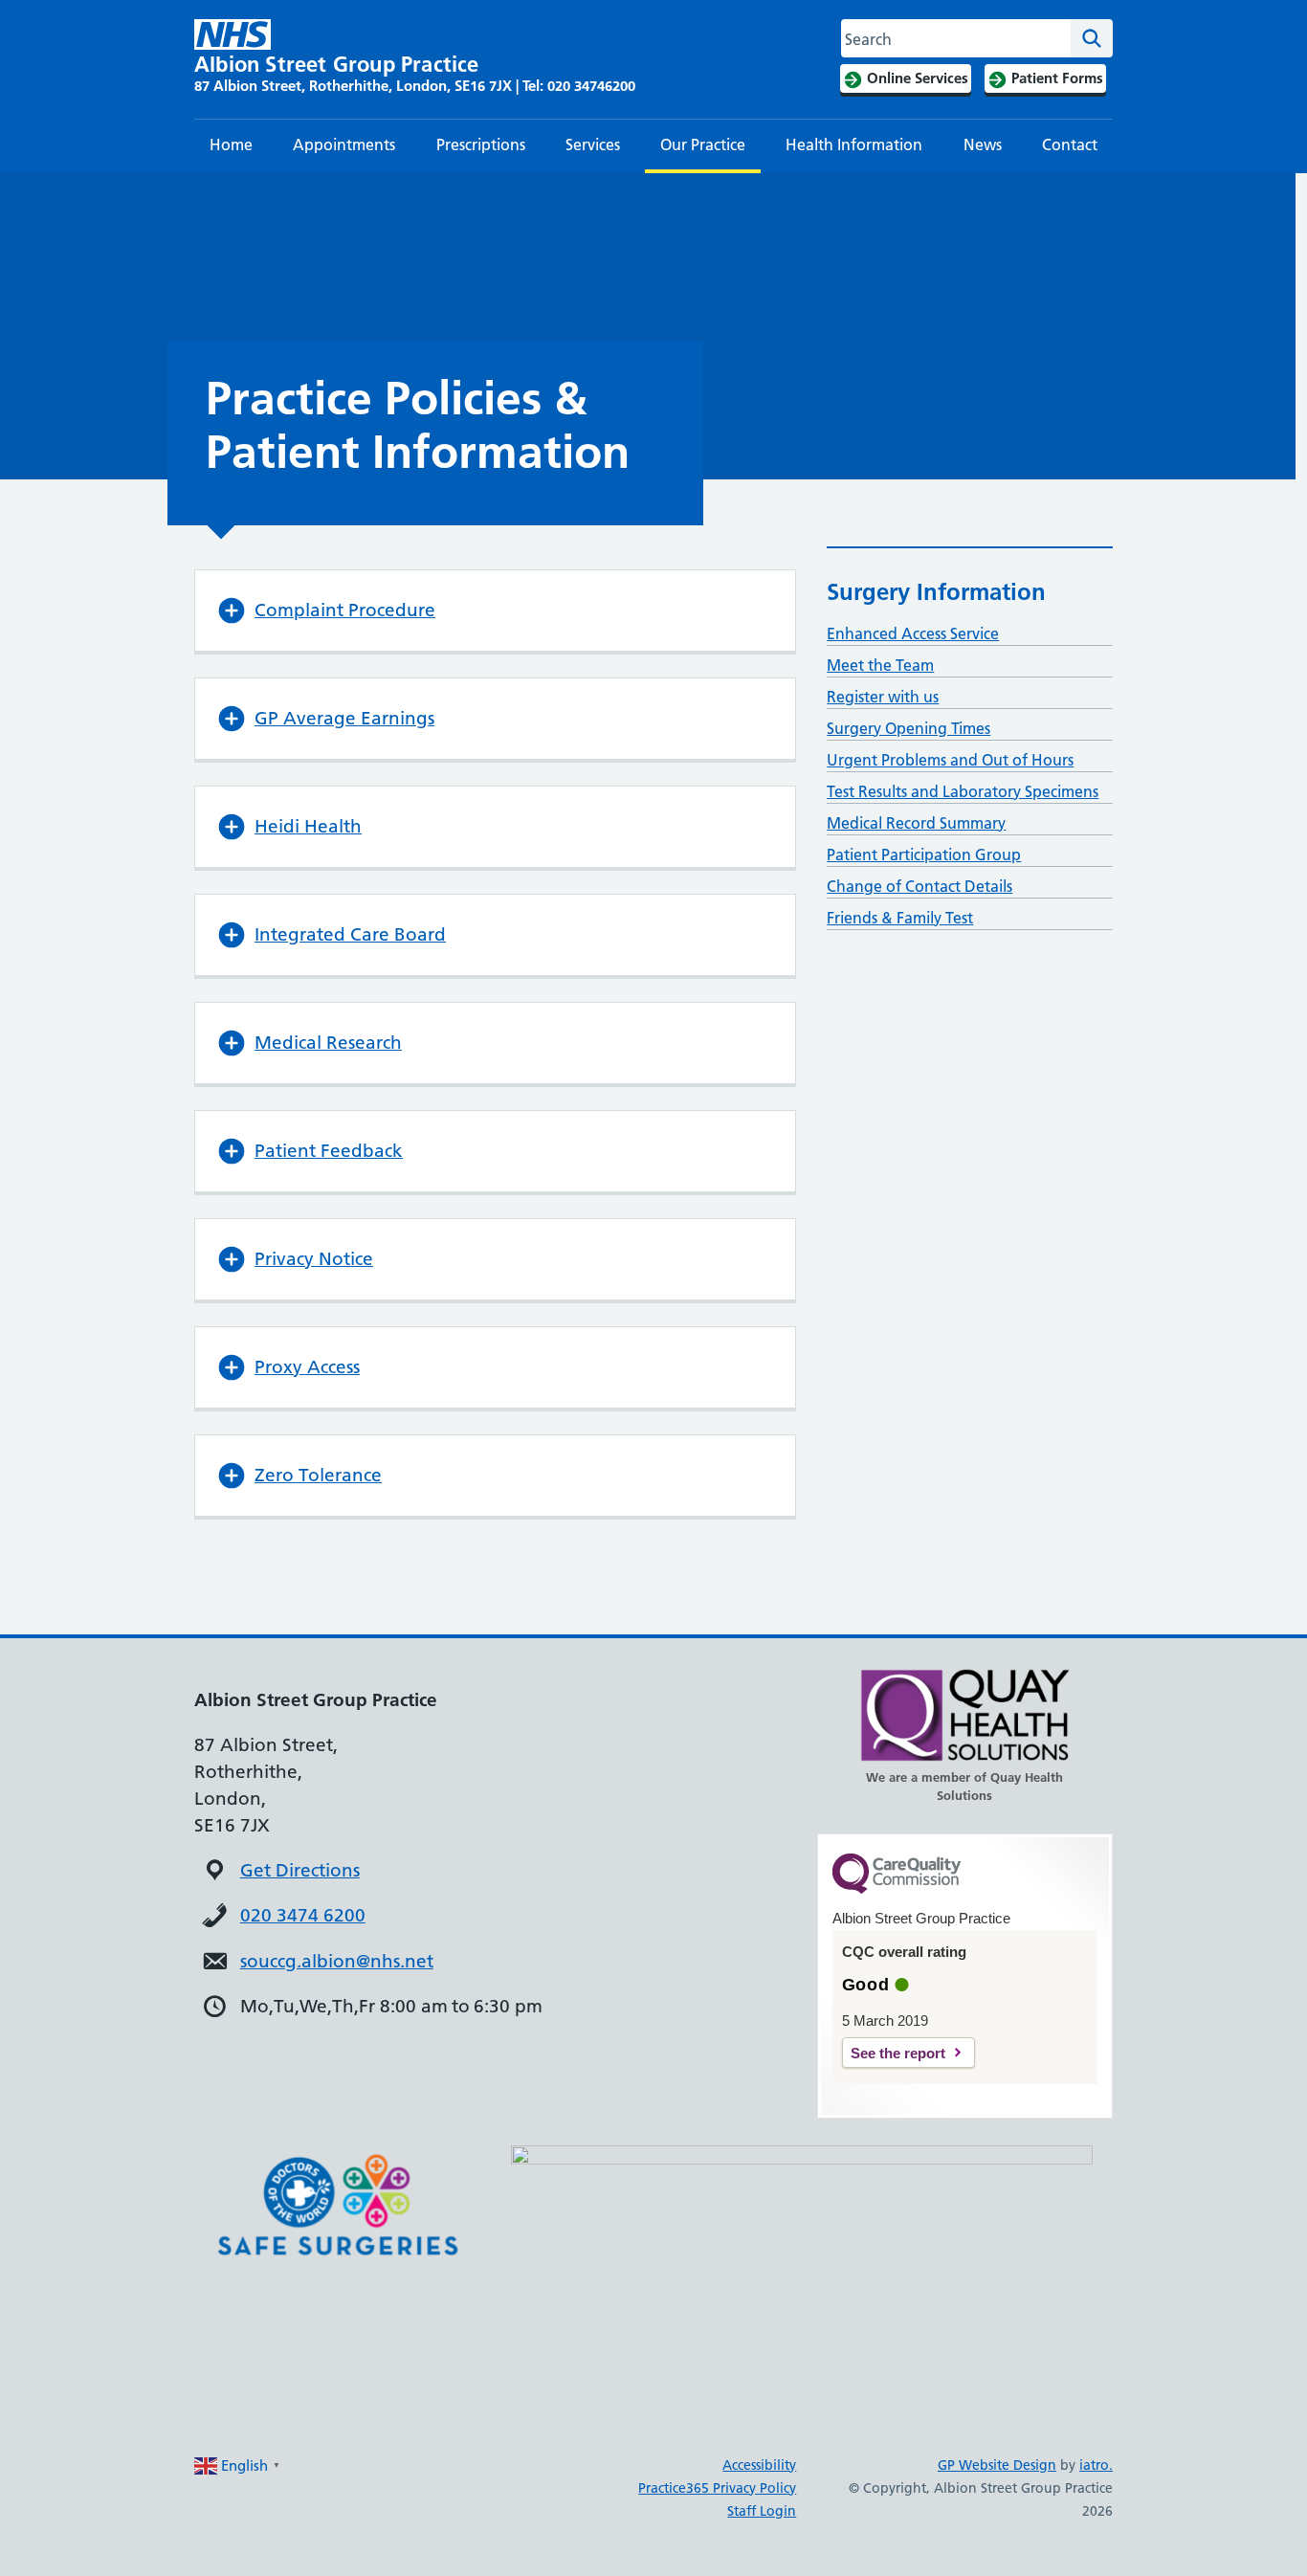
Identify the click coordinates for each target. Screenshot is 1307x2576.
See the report (898, 2053)
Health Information (854, 144)
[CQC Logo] (897, 1889)
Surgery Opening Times (908, 728)
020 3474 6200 (303, 1915)
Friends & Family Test (900, 918)
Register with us (883, 697)
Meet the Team (880, 665)
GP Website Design (997, 2465)
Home (231, 144)
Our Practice (703, 144)
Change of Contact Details (919, 886)
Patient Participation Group (924, 855)
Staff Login (762, 2511)
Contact (1070, 144)
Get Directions (300, 1870)
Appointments (344, 144)
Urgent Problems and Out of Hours (950, 760)
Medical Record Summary (916, 823)
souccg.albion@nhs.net (337, 1961)
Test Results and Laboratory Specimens (963, 791)
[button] (495, 611)
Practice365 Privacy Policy (717, 2488)
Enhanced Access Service (913, 633)
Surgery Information (936, 592)
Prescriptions (481, 144)
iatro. (1096, 2465)
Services (593, 144)
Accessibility (759, 2465)
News (983, 144)
